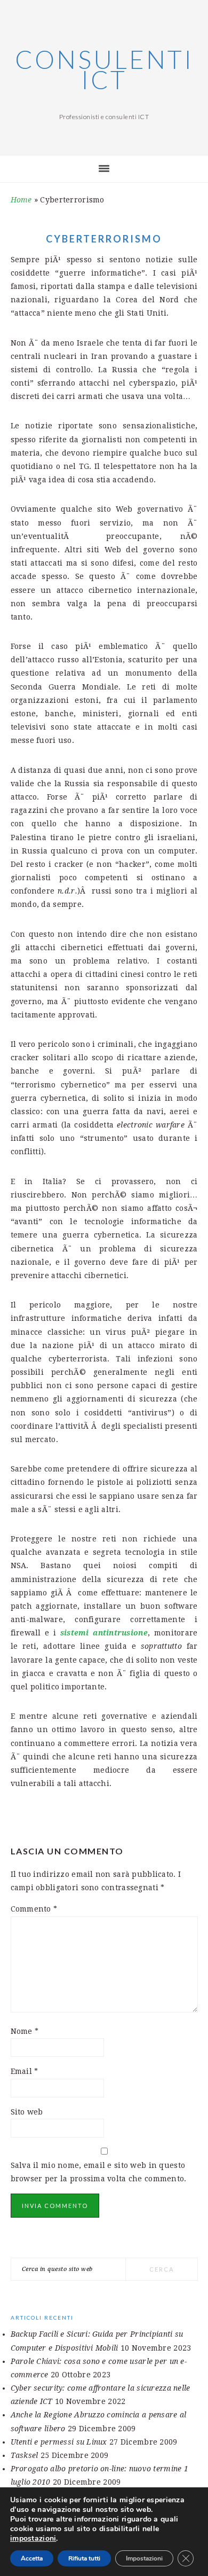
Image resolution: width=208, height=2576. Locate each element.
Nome (25, 2031)
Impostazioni (144, 2558)
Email (25, 2071)
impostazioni (33, 2539)
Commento (34, 1909)
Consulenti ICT (104, 69)
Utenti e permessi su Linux (59, 2442)
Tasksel (25, 2455)
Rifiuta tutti (84, 2558)
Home (21, 200)
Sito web (27, 2112)
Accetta (32, 2558)
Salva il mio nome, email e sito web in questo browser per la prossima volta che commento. (99, 2172)
